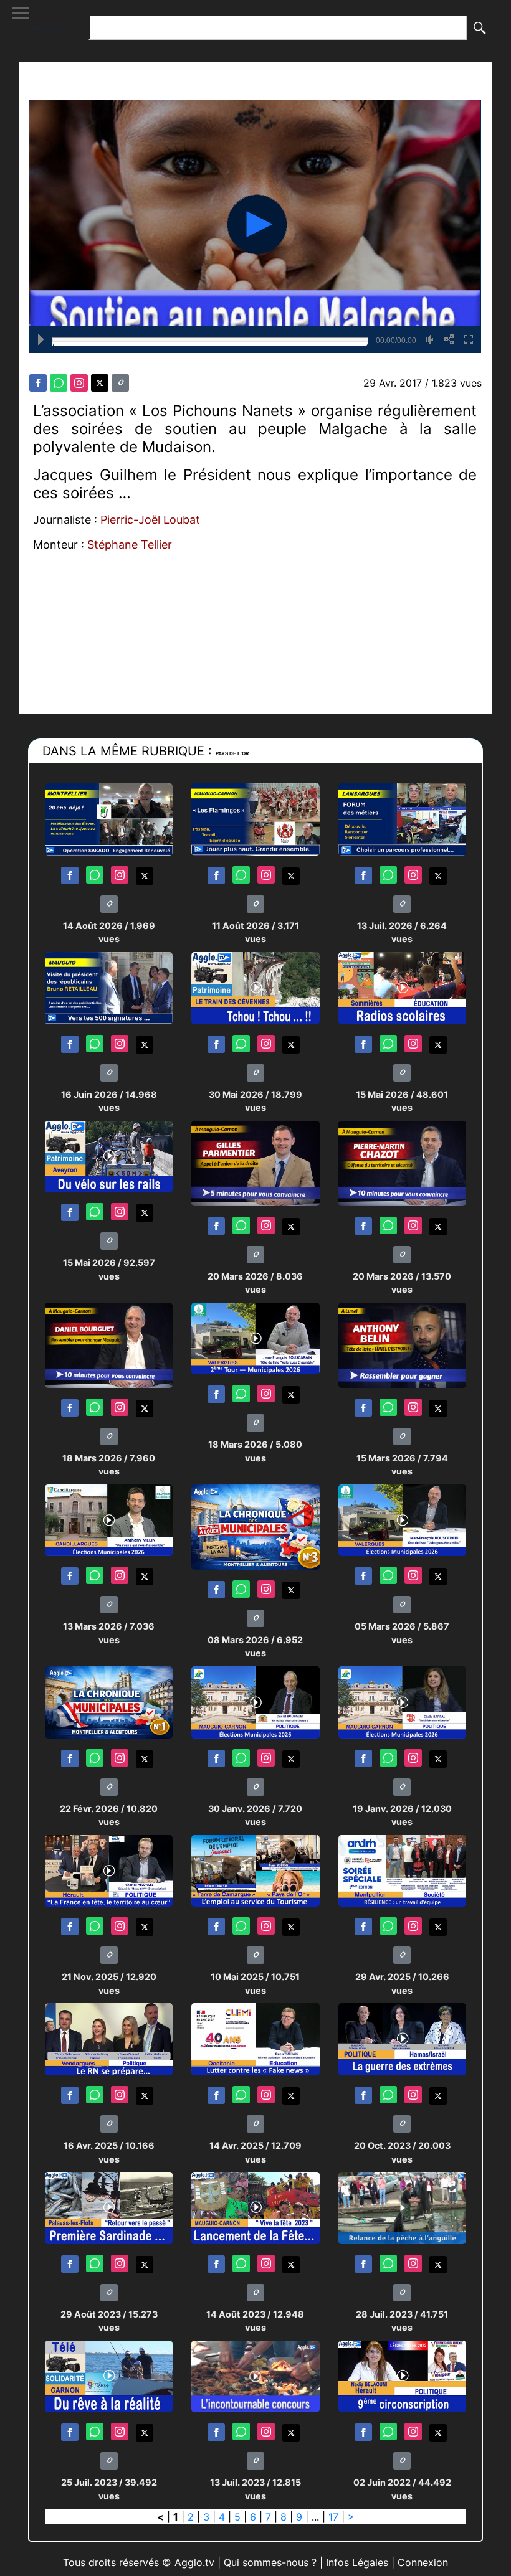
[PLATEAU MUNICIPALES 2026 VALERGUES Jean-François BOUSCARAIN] (402, 1520)
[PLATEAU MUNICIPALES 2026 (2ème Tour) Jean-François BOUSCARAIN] (255, 1338)
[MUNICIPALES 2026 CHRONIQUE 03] (255, 1526)
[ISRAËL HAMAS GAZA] (402, 2038)
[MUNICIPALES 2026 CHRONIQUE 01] (109, 1701)
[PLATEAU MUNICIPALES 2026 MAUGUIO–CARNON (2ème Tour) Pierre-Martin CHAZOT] (402, 1163)
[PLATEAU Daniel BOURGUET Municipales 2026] (255, 1701)
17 (333, 2517)
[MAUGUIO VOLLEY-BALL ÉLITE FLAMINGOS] (255, 819)
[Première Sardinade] (109, 2207)
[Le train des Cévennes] (255, 987)
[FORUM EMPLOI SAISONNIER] (255, 1870)
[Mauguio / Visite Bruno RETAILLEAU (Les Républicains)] (109, 987)
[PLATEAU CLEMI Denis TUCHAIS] (255, 2038)
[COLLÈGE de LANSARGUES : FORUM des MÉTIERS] (402, 819)
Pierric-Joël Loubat (150, 520)
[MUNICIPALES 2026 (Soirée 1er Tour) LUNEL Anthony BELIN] (402, 1345)
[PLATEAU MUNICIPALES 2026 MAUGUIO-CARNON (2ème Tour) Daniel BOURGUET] (109, 1345)
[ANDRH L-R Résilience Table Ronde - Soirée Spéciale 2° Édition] (402, 1870)
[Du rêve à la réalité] (109, 2376)
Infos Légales (357, 2562)
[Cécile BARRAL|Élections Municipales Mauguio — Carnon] (402, 1701)
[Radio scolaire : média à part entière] (402, 987)
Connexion (423, 2562)
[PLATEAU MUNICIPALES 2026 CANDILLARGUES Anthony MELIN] (109, 1520)
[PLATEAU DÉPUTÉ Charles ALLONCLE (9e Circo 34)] (109, 1870)
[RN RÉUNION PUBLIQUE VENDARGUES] (109, 2038)
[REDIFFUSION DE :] (255, 2376)
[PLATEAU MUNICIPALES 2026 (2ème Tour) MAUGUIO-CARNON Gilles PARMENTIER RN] (255, 1163)
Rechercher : (55, 27)
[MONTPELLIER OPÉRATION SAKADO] (109, 819)
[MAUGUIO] (255, 2207)
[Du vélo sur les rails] (109, 1156)
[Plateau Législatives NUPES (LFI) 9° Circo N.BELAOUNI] (402, 2376)
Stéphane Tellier (130, 545)
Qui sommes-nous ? (270, 2562)
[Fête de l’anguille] (402, 2207)
